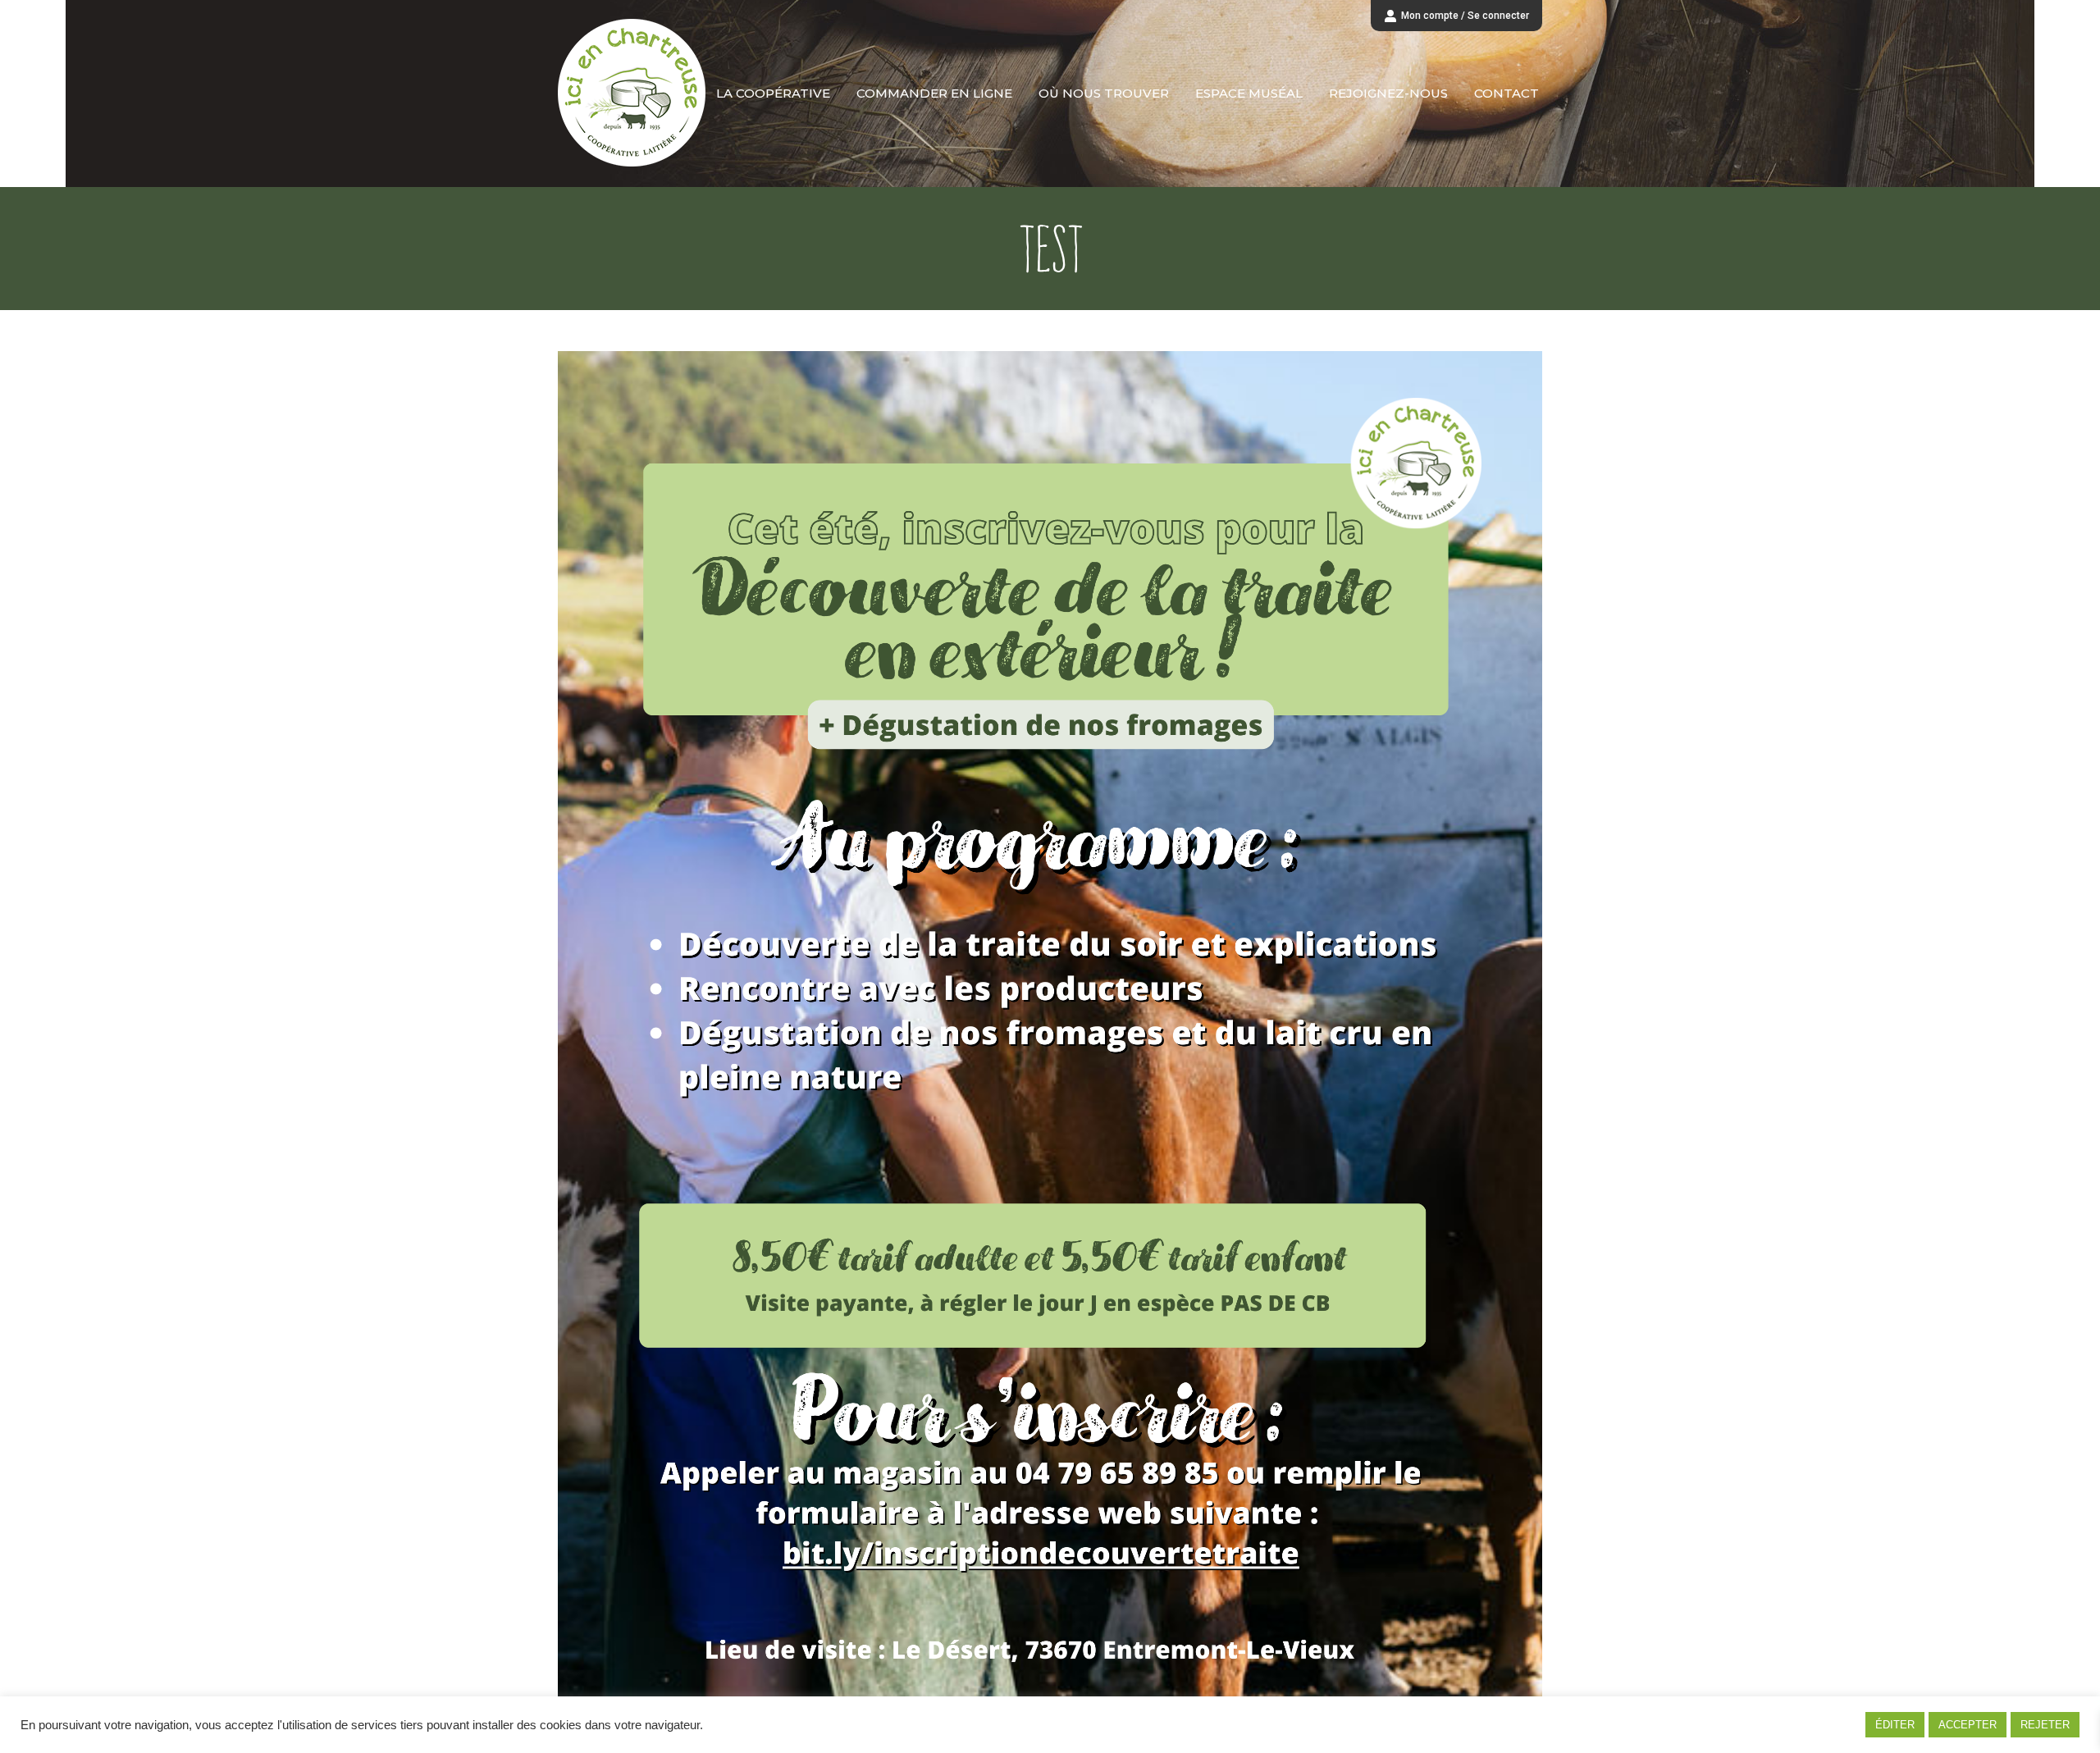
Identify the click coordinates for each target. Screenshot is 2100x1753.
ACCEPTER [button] (1968, 1725)
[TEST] (1050, 1032)
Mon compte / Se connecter (1465, 16)
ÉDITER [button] (1895, 1725)
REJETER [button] (2045, 1725)
